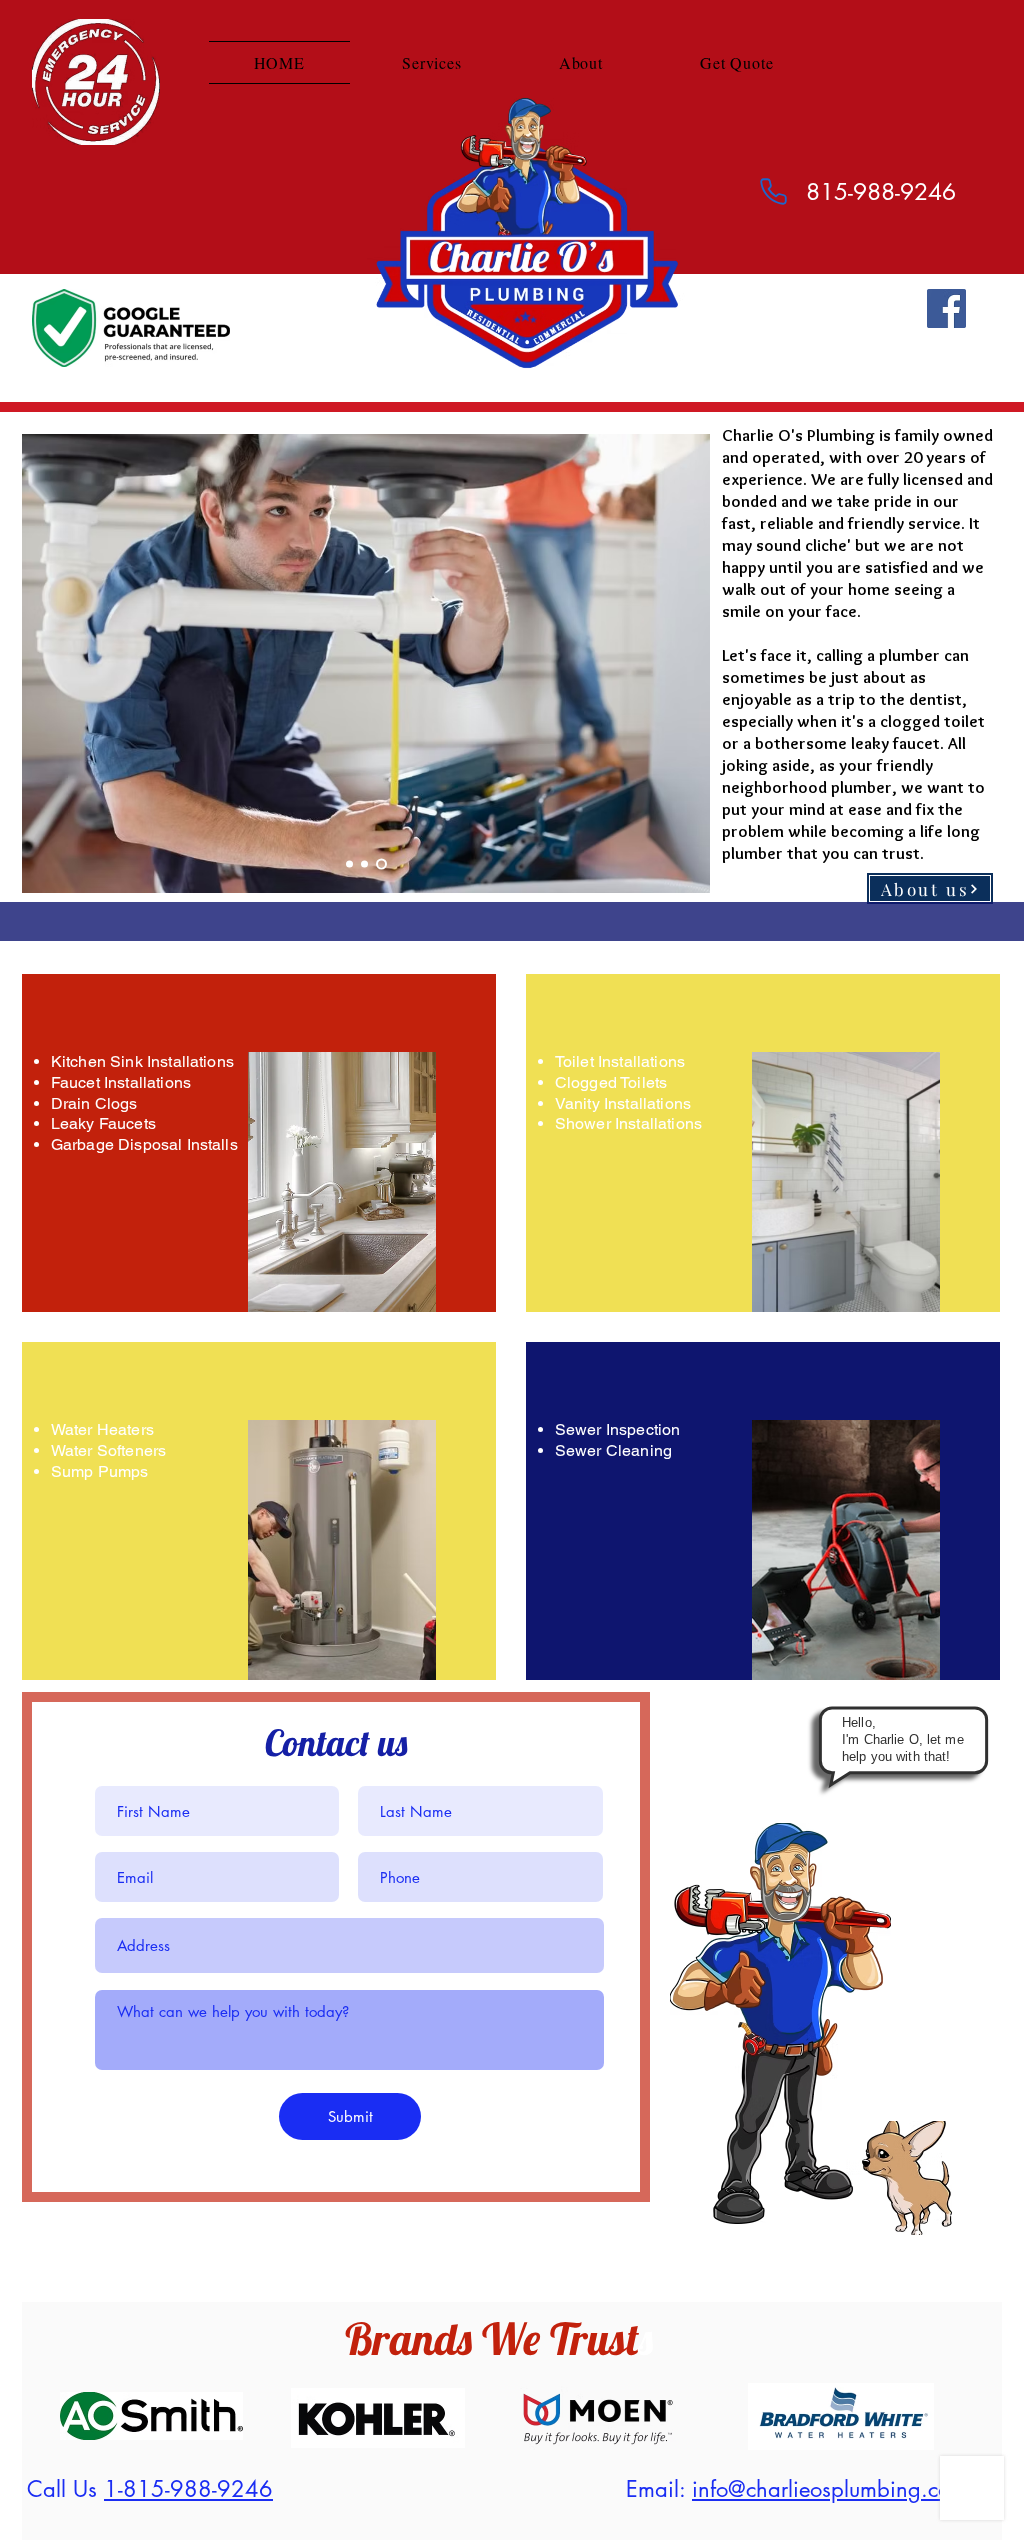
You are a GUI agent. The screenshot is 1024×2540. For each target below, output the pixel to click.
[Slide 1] (351, 864)
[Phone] (773, 191)
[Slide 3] (383, 864)
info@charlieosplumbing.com (829, 2489)
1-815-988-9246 (188, 2489)
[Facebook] (946, 308)
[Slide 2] (368, 864)
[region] (259, 1143)
